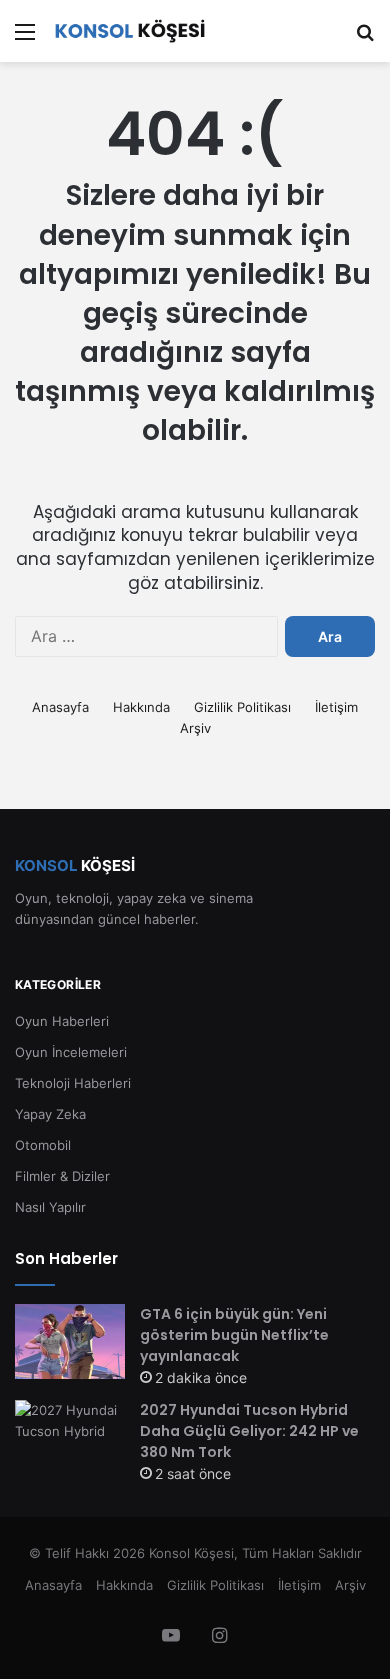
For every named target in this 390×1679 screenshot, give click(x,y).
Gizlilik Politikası (242, 707)
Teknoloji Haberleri (73, 1083)
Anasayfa (60, 707)
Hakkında (141, 707)
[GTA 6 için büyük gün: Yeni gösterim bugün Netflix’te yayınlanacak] (70, 1341)
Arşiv (195, 728)
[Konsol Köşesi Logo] (130, 31)
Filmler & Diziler (62, 1176)
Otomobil (43, 1145)
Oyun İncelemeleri (71, 1052)
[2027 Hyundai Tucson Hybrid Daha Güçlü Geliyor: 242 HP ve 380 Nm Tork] (70, 1437)
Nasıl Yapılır (50, 1207)
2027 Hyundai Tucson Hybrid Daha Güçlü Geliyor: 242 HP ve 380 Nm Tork (249, 1431)
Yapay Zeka (50, 1114)
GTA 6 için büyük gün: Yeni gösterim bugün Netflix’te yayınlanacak (234, 1335)
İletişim (336, 707)
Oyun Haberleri (62, 1021)
